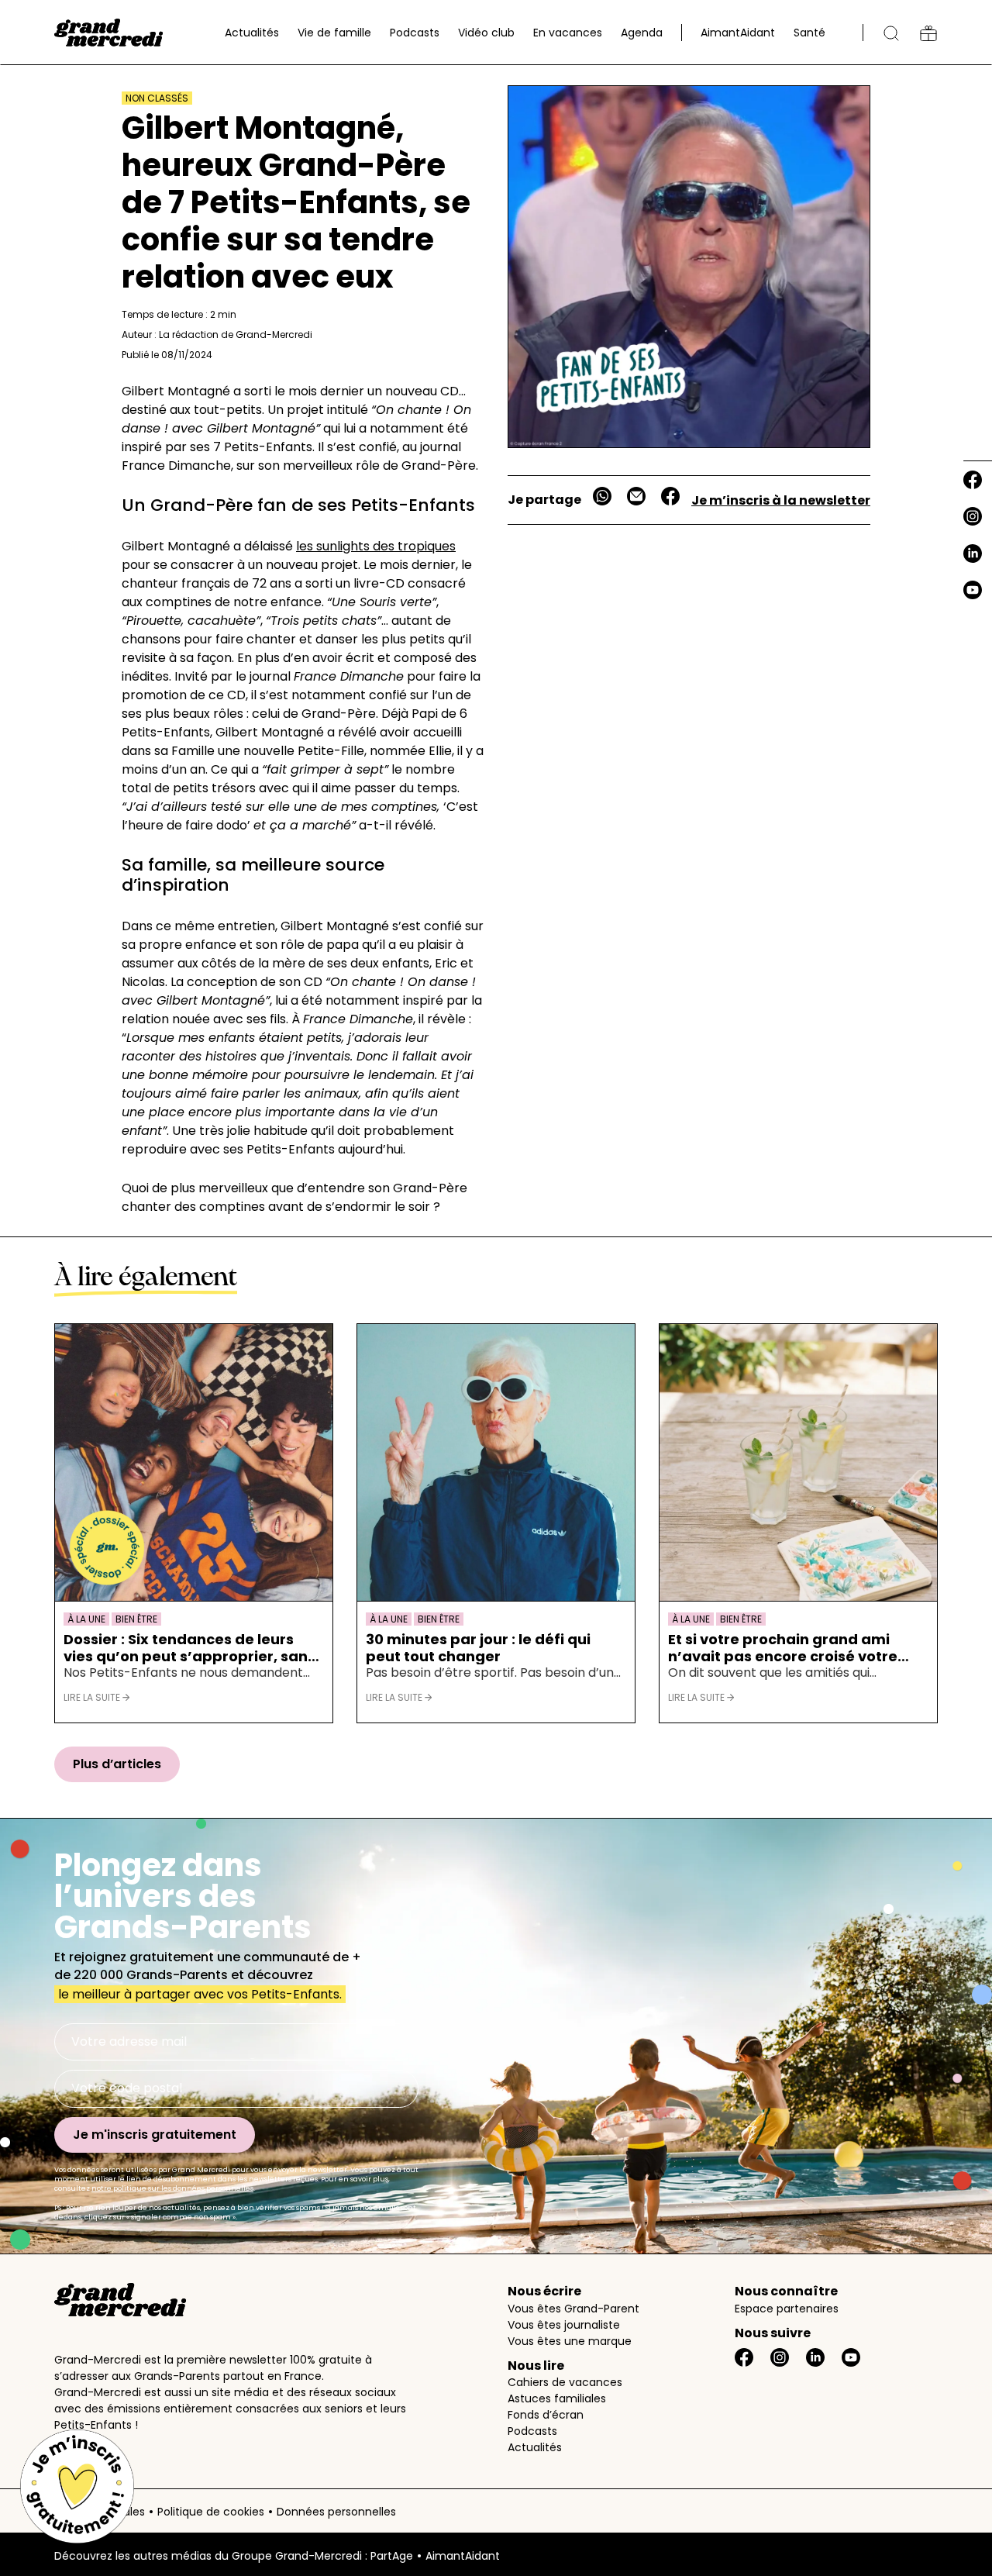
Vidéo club (486, 33)
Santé (809, 33)
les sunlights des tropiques (376, 546)
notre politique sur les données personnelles (172, 2188)
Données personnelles (336, 2512)
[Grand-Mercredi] (108, 33)
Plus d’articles (117, 1764)
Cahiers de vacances (565, 2382)
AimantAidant (738, 33)
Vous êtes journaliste (564, 2325)
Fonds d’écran (546, 2415)
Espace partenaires (787, 2309)
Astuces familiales (557, 2398)
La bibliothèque (928, 33)
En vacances (568, 33)
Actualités (252, 33)
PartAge (392, 2556)
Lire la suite (93, 1697)
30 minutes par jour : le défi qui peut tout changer (478, 1648)
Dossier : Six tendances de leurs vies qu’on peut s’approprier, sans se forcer (189, 1648)
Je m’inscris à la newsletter (781, 500)
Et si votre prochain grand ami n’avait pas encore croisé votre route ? (783, 1648)
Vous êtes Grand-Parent (573, 2309)
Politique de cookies (211, 2512)
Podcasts (415, 33)
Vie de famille (334, 33)
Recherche (891, 33)
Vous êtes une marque (570, 2341)
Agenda (642, 33)
